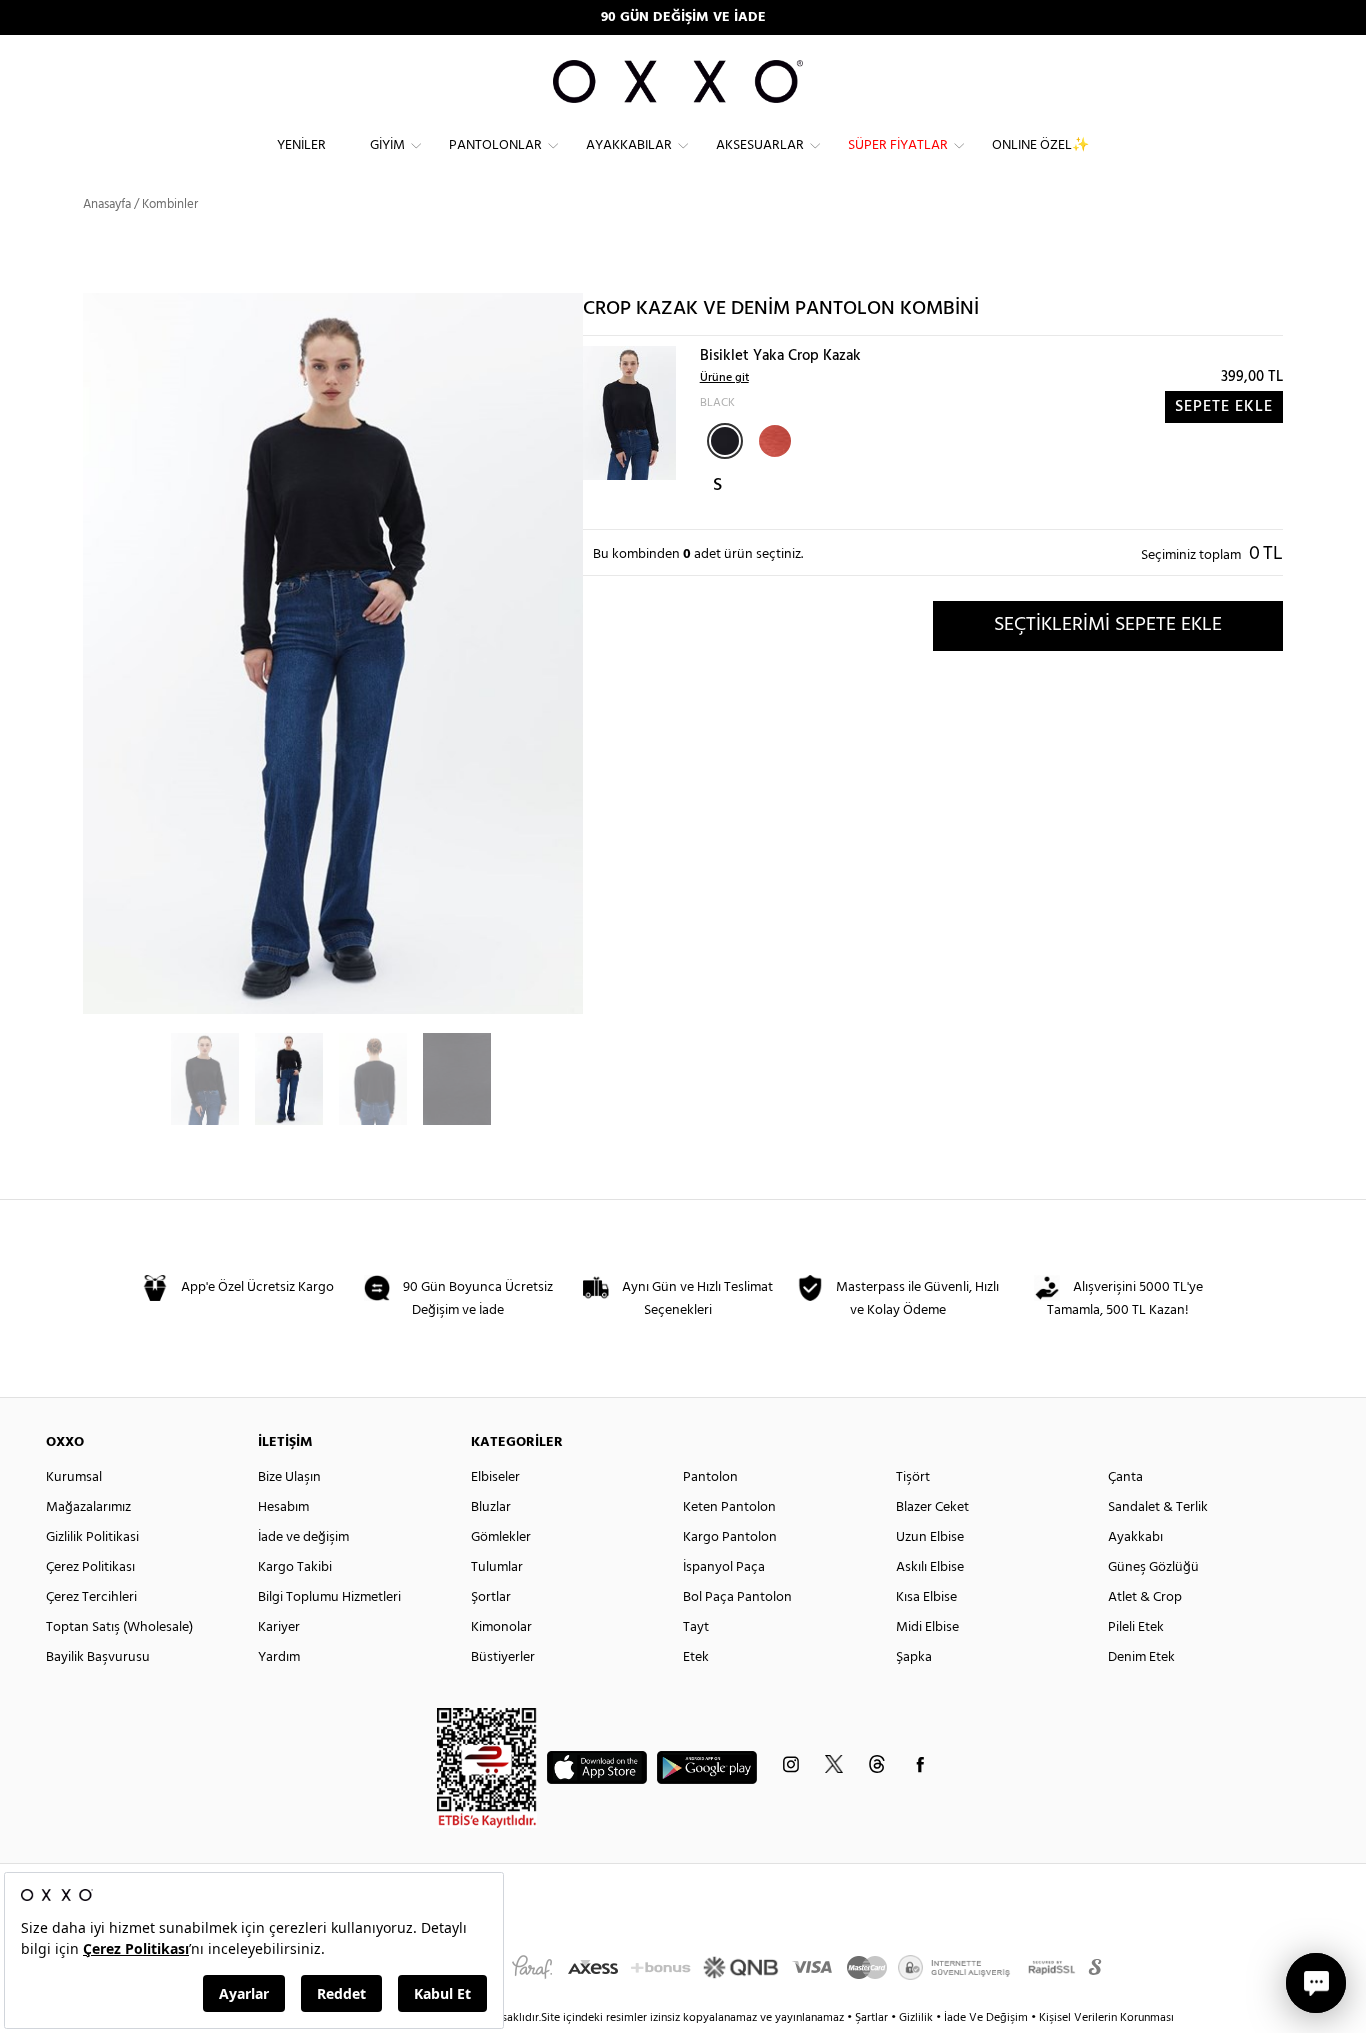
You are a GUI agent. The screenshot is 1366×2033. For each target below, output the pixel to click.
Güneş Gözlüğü (1153, 1567)
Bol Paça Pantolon (737, 1597)
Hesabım (283, 1507)
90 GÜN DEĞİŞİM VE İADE (683, 17)
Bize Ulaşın (289, 1477)
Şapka (914, 1657)
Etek (696, 1657)
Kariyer (279, 1627)
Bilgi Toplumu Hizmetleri (329, 1597)
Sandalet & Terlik (1158, 1507)
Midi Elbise (927, 1627)
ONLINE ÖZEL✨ (1040, 145)
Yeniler (301, 145)
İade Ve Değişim (986, 2018)
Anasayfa (107, 204)
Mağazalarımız (88, 1507)
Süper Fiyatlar (898, 145)
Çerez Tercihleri (91, 1597)
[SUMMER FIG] (773, 439)
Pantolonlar (495, 145)
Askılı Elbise (930, 1567)
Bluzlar (491, 1507)
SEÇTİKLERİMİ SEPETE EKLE (1108, 625)
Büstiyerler (503, 1657)
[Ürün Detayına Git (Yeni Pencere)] (629, 412)
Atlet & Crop (1145, 1597)
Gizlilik (917, 2018)
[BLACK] (725, 441)
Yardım (279, 1657)
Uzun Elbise (930, 1537)
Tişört (913, 1477)
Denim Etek (1141, 1657)
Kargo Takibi (295, 1567)
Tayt (696, 1627)
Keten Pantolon (729, 1507)
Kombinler (170, 204)
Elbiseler (495, 1477)
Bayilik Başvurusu (98, 1657)
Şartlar (873, 2018)
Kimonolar (501, 1627)
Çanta (1125, 1477)
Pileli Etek (1136, 1627)
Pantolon (710, 1477)
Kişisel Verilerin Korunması (1106, 2018)
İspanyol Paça (724, 1567)
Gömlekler (501, 1537)
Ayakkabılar (629, 145)
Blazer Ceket (932, 1507)
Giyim (387, 145)
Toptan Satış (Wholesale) (119, 1627)
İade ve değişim (303, 1537)
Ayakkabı (1135, 1537)
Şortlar (491, 1597)
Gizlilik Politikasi (92, 1537)
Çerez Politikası (90, 1567)
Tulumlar (497, 1567)
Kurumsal (74, 1477)
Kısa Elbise (926, 1597)
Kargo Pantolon (730, 1537)
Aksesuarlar (760, 145)
